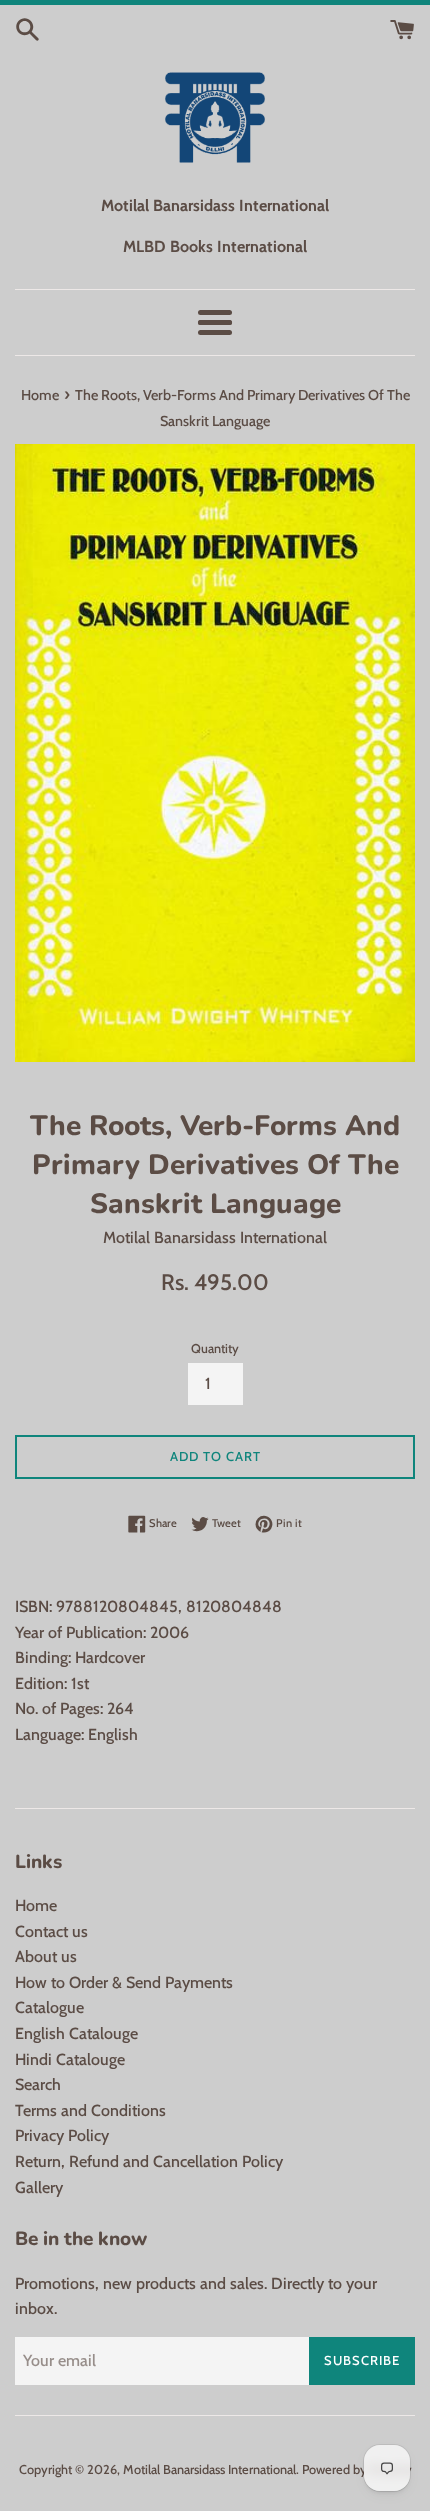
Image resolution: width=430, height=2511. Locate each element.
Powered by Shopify (357, 2469)
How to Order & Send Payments (124, 1982)
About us (46, 1956)
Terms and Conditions (90, 2110)
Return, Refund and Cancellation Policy (149, 2161)
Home (36, 1905)
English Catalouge (76, 2033)
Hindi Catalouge (70, 2059)
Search (38, 2084)
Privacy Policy (62, 2135)
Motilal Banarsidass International (209, 2469)
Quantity (215, 1348)
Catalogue (49, 2007)
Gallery (39, 2187)
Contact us (51, 1931)
